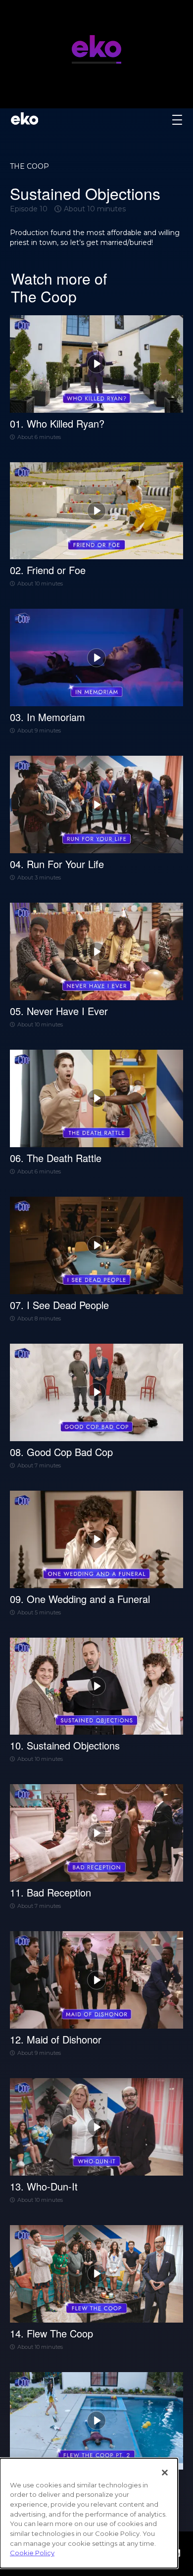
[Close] (165, 2473)
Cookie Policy (32, 2553)
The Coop (29, 166)
